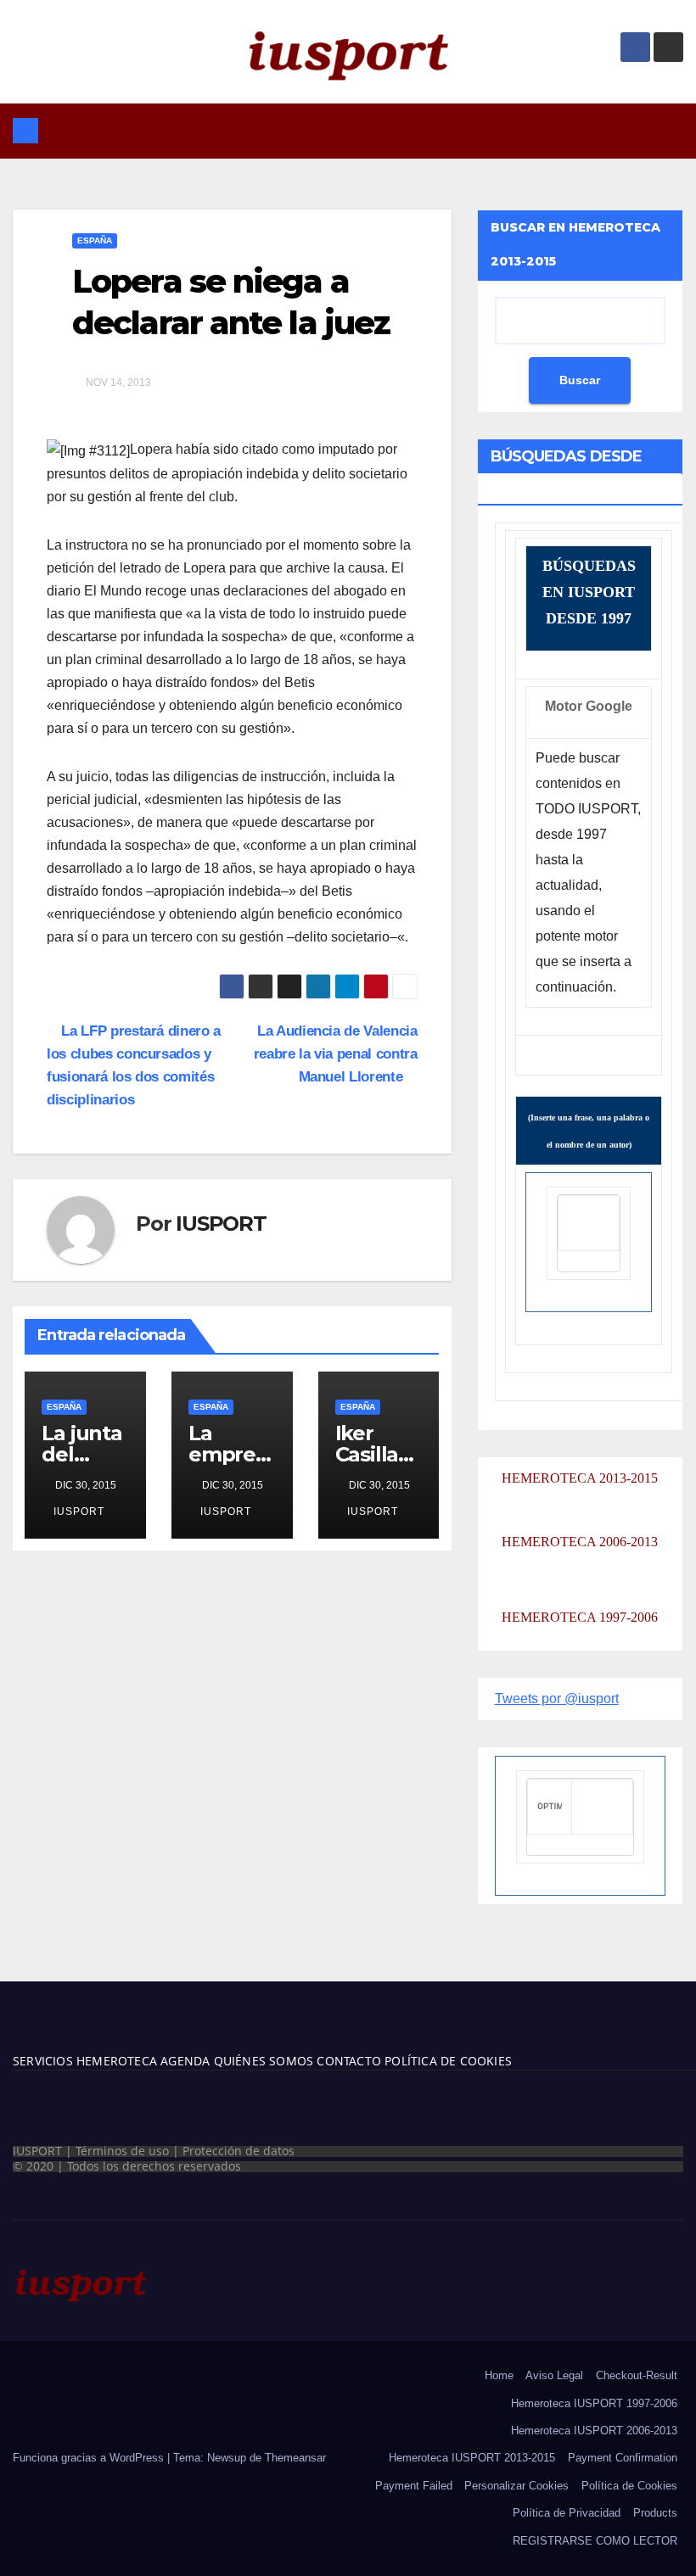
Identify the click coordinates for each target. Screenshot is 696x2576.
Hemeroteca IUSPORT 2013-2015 (472, 2458)
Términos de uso (122, 2151)
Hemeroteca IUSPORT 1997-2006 (594, 2403)
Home (499, 2375)
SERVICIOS (43, 2061)
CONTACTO (349, 2061)
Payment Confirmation (623, 2458)
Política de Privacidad (567, 2513)
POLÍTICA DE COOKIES (446, 2061)
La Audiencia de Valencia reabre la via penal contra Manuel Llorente (336, 1053)
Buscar (580, 380)
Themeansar (295, 2458)
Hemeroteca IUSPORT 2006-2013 (594, 2431)
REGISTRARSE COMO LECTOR (595, 2541)
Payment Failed (414, 2486)
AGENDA (183, 2061)
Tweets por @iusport (557, 1699)
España (95, 240)
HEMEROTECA (115, 2061)
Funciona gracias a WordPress (90, 2458)
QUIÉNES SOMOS (264, 2061)
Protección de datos (239, 2151)
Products (655, 2513)
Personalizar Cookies (516, 2486)
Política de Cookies (629, 2486)
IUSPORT (221, 1224)
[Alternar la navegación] (361, 131)
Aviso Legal (554, 2375)
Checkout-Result (637, 2375)
